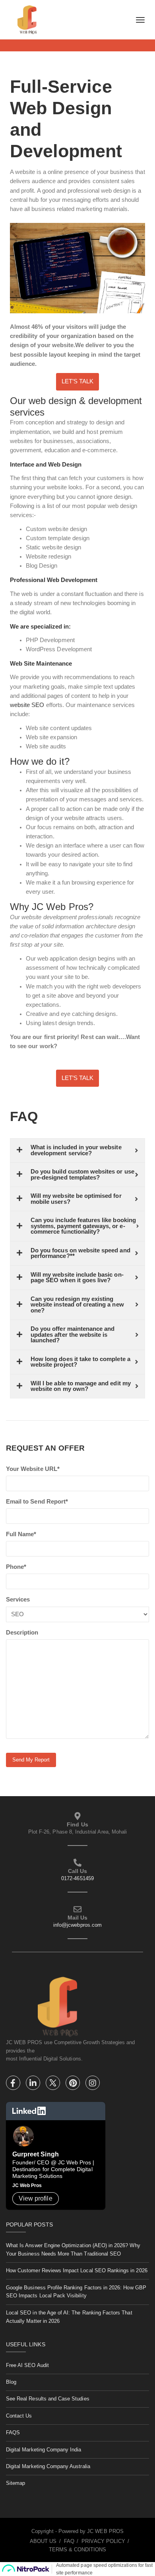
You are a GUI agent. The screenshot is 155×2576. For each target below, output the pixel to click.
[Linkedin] (34, 2084)
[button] (77, 382)
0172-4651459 (77, 1878)
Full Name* (21, 1534)
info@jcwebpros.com (77, 1925)
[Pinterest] (74, 2084)
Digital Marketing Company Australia (48, 2466)
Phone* (16, 1567)
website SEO (27, 705)
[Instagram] (93, 2084)
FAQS (13, 2432)
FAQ (69, 2541)
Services (18, 1600)
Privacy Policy (103, 2541)
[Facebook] (14, 2084)
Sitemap (15, 2483)
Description (22, 1633)
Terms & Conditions (78, 2550)
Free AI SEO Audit (27, 2365)
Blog (11, 2382)
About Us (43, 2541)
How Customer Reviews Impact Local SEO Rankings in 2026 (77, 2270)
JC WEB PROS (105, 2531)
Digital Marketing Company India (44, 2450)
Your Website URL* (33, 1469)
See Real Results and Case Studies (48, 2399)
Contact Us (19, 2416)
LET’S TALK (77, 381)
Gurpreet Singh (36, 2154)
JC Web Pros (27, 2185)
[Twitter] (54, 2084)
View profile (36, 2198)
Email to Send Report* (37, 1502)
